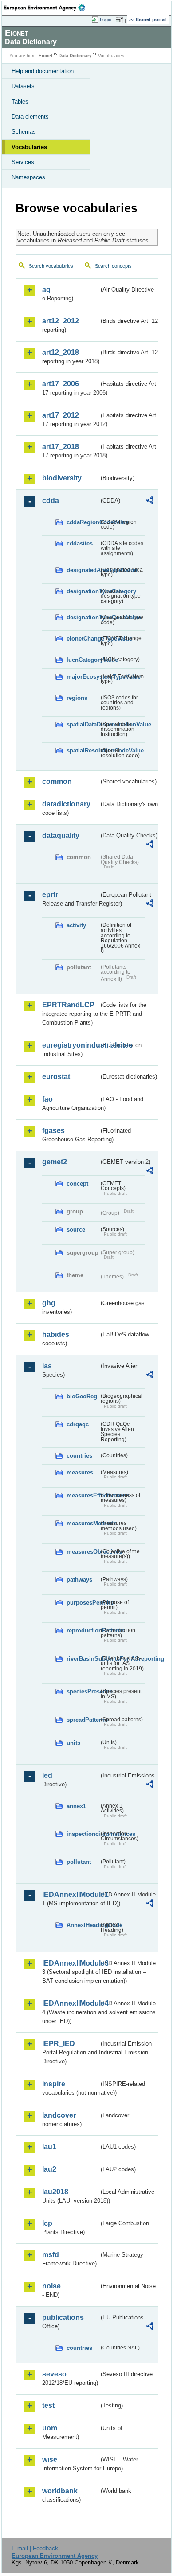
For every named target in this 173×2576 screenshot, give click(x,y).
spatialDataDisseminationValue (83, 724)
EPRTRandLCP (68, 1005)
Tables (20, 102)
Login (106, 19)
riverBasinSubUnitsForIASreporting (83, 1659)
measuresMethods (83, 1523)
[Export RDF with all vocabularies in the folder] (150, 501)
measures (80, 1472)
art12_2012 (61, 321)
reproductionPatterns (83, 1630)
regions (77, 698)
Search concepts (113, 266)
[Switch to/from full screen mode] (121, 20)
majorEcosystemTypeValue (83, 677)
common (57, 781)
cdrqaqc (78, 1424)
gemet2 (55, 1162)
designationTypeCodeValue (83, 617)
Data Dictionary (75, 56)
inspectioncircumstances (83, 1834)
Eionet (45, 56)
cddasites (80, 543)
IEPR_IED (59, 2044)
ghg (49, 1303)
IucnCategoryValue (83, 660)
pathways (79, 1580)
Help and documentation (43, 71)
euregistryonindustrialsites (71, 1045)
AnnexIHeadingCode (83, 1925)
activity (76, 925)
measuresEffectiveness (83, 1495)
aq (46, 290)
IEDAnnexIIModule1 (71, 1895)
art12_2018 (61, 352)
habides (56, 1334)
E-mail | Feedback (35, 2548)
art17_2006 (61, 384)
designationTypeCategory (83, 591)
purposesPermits (83, 1603)
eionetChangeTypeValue (83, 639)
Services (23, 162)
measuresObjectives (83, 1552)
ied (47, 1776)
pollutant (79, 1862)
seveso (54, 2374)
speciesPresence (83, 1691)
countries (79, 1456)
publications (63, 2317)
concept (77, 1184)
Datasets (23, 86)
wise (50, 2459)
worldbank (60, 2491)
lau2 (49, 2169)
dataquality (61, 835)
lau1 (49, 2147)
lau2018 (55, 2192)
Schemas (24, 132)
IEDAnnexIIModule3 (71, 1963)
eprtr (50, 895)
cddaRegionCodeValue (83, 522)
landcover (59, 2115)
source (76, 1230)
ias (47, 1366)
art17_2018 (61, 447)
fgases (53, 1131)
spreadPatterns (83, 1720)
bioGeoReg (82, 1396)
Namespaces (28, 177)
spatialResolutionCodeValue (83, 751)
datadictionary (66, 804)
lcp (47, 2223)
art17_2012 (61, 415)
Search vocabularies (51, 266)
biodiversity (62, 478)
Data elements (30, 117)
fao (47, 1099)
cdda (51, 501)
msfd (51, 2255)
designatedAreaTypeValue (83, 570)
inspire (54, 2084)
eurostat (56, 1077)
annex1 (76, 1806)
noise (51, 2286)
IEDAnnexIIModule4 (71, 2003)
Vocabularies (29, 147)
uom (50, 2428)
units (73, 1743)
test (48, 2405)
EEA (47, 8)
